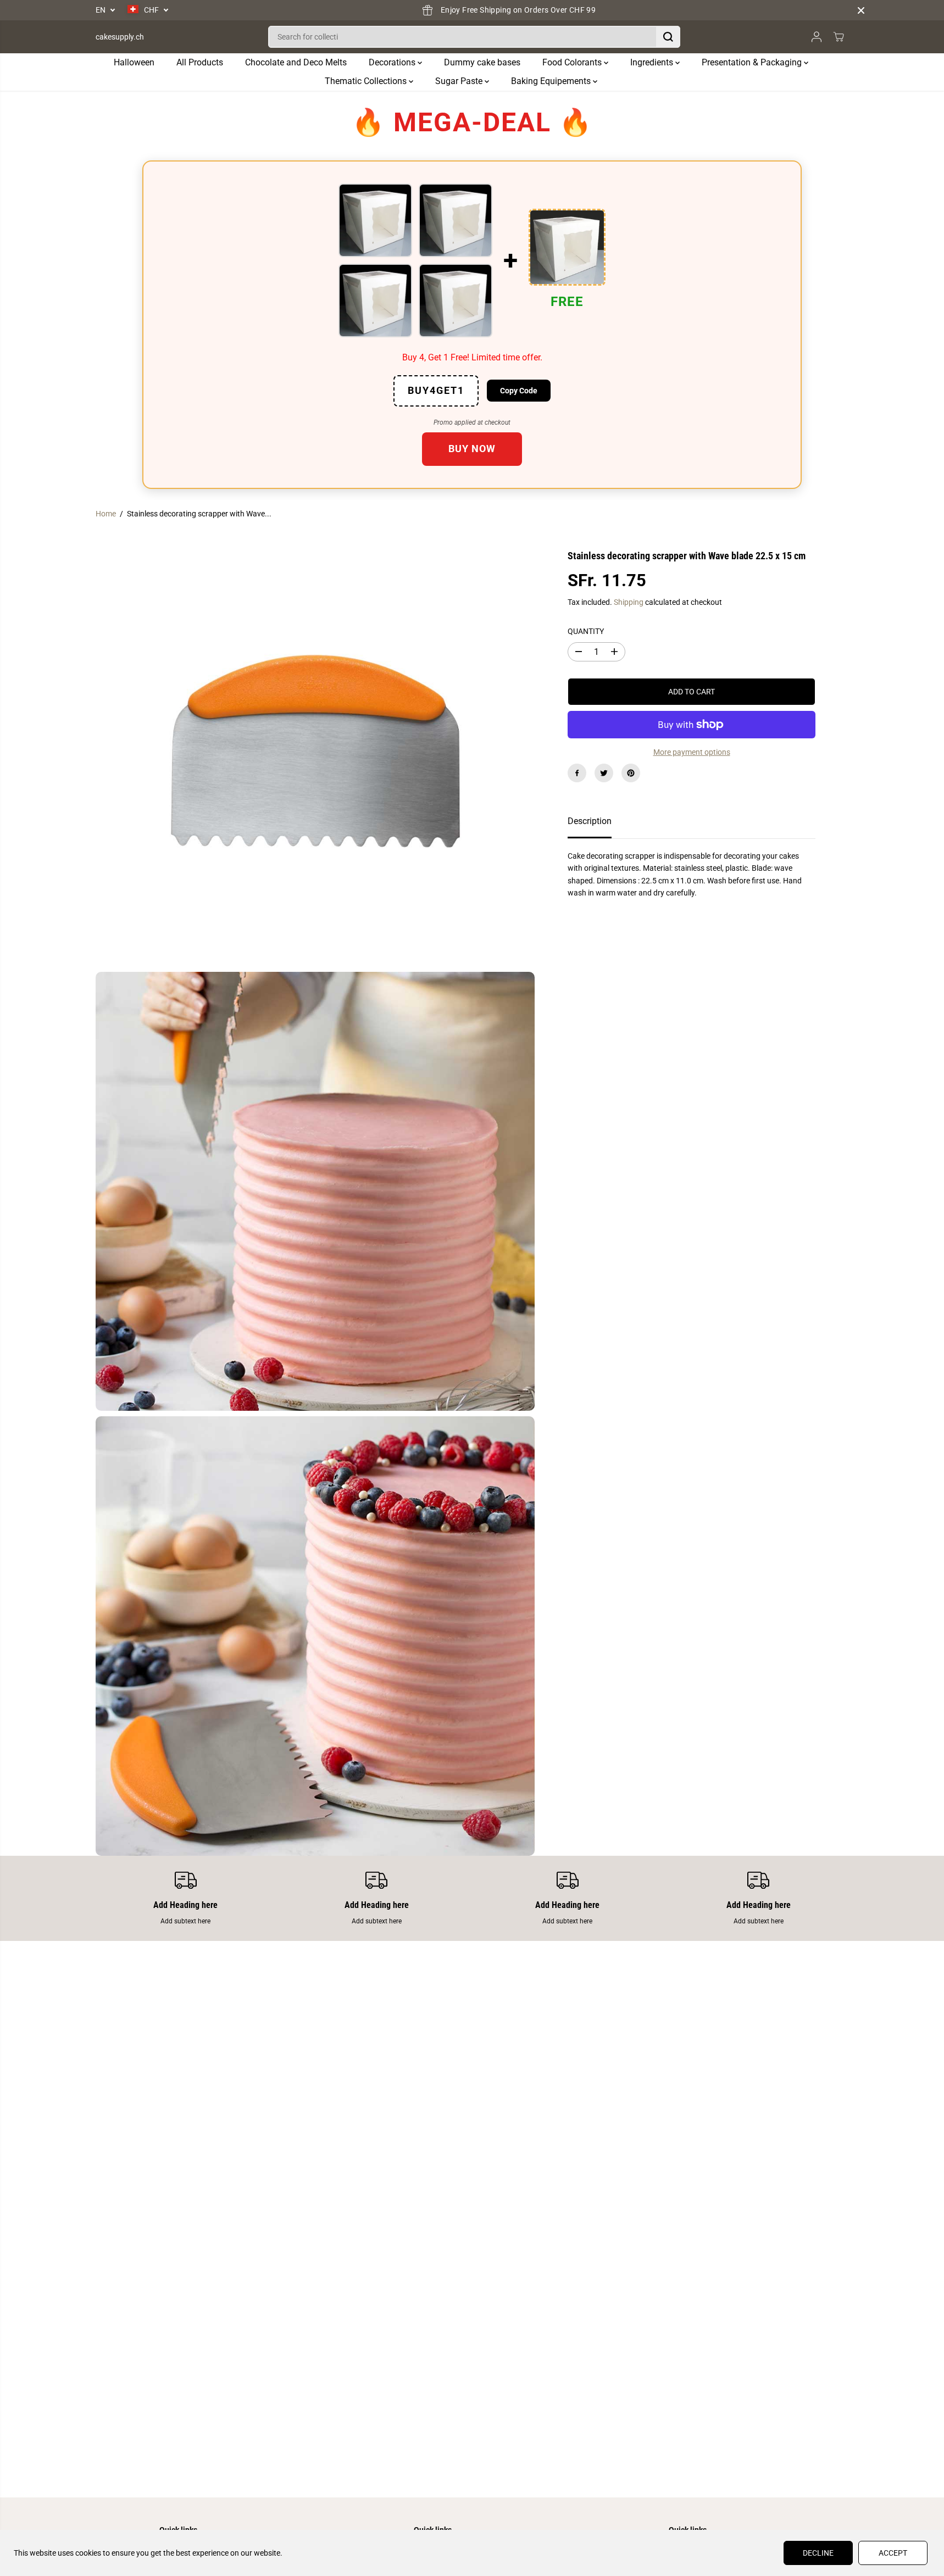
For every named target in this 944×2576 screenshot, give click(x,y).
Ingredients (653, 62)
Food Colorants (573, 62)
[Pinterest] (631, 773)
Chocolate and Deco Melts (296, 62)
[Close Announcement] (861, 10)
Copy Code (519, 391)
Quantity (586, 631)
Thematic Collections (367, 81)
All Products (200, 62)
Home (106, 514)
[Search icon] (668, 37)
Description (590, 821)
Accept (893, 2553)
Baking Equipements (552, 81)
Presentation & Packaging (753, 62)
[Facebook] (577, 773)
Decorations (393, 62)
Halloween (134, 62)
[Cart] (839, 37)
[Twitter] (604, 773)
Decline (818, 2553)
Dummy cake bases (482, 62)
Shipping (629, 602)
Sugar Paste (460, 81)
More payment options (692, 752)
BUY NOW (472, 449)
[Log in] (817, 37)
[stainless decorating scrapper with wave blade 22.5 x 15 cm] (315, 747)
